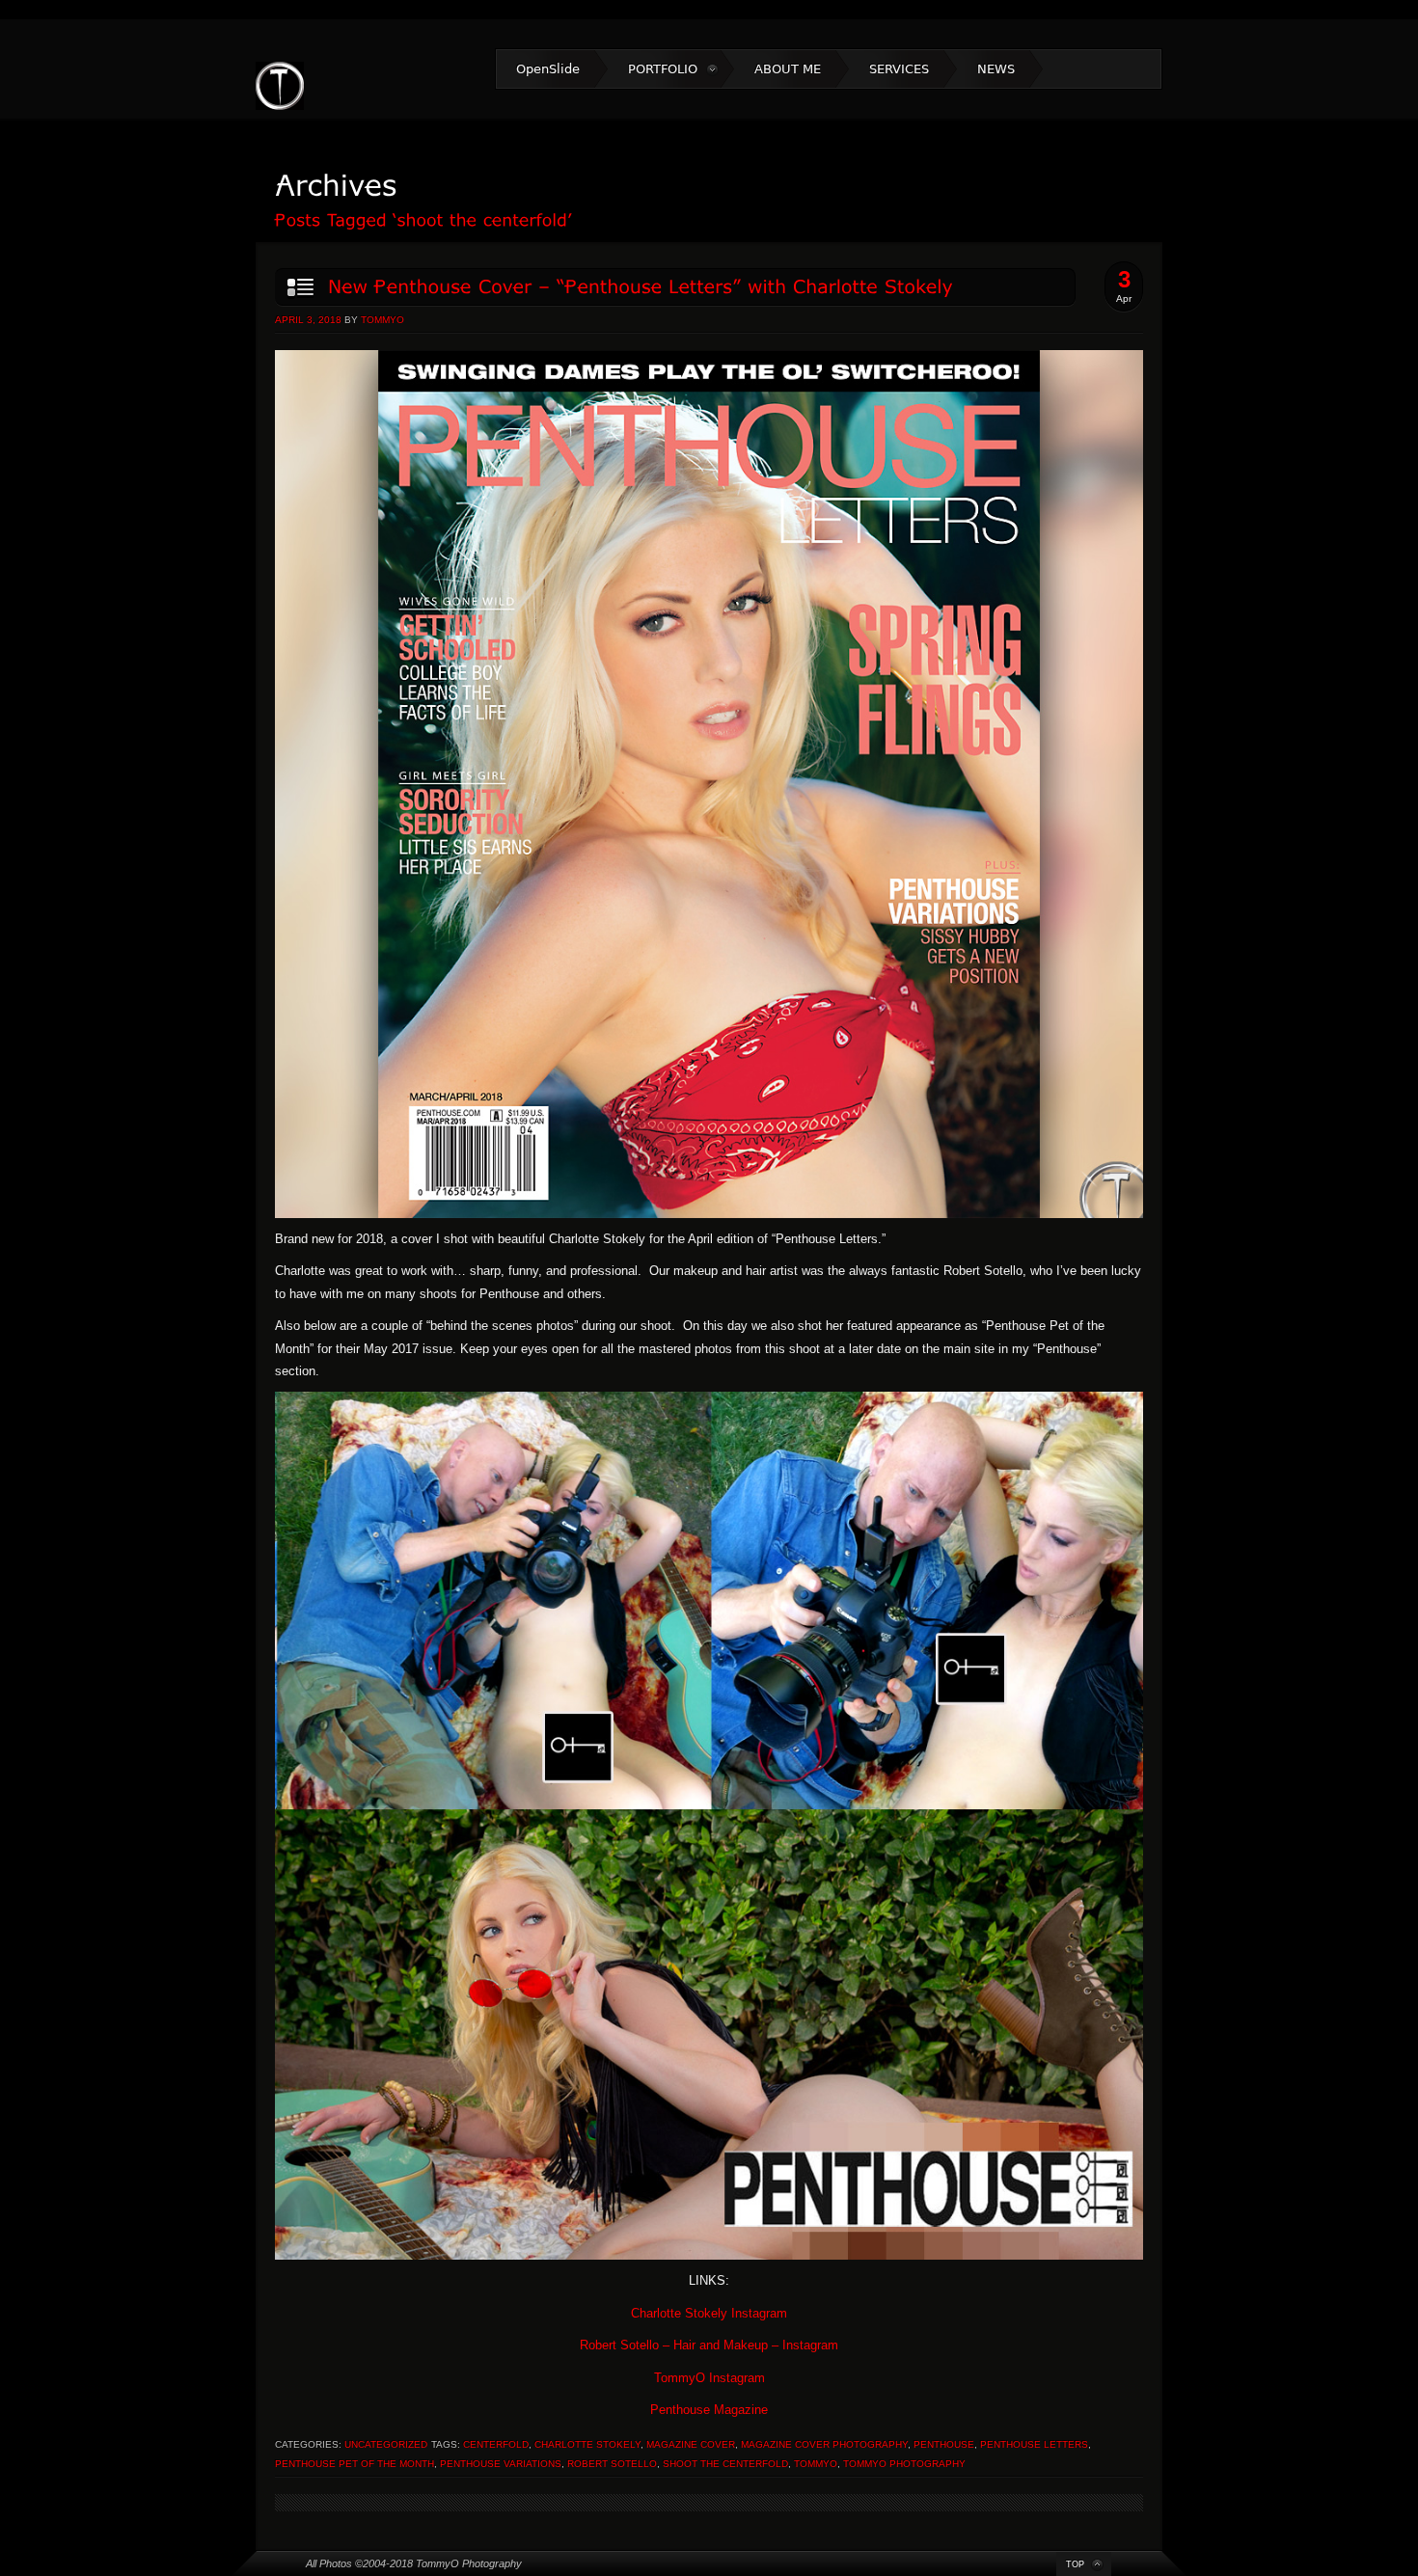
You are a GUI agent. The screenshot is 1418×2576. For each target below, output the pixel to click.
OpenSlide (548, 69)
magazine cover (691, 2444)
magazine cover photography (824, 2444)
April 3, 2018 (308, 320)
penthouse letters (1034, 2444)
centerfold (496, 2444)
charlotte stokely (587, 2444)
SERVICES (899, 69)
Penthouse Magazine (709, 2410)
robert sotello (612, 2464)
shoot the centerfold (725, 2464)
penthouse (944, 2444)
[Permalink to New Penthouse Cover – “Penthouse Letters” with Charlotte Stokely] (675, 287)
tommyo (816, 2464)
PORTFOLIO (663, 69)
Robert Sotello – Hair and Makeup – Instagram (709, 2345)
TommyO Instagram (709, 2378)
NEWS (996, 69)
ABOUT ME (788, 69)
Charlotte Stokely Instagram (709, 2313)
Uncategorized (386, 2444)
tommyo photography (904, 2464)
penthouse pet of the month (354, 2464)
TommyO (382, 320)
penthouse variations (501, 2464)
